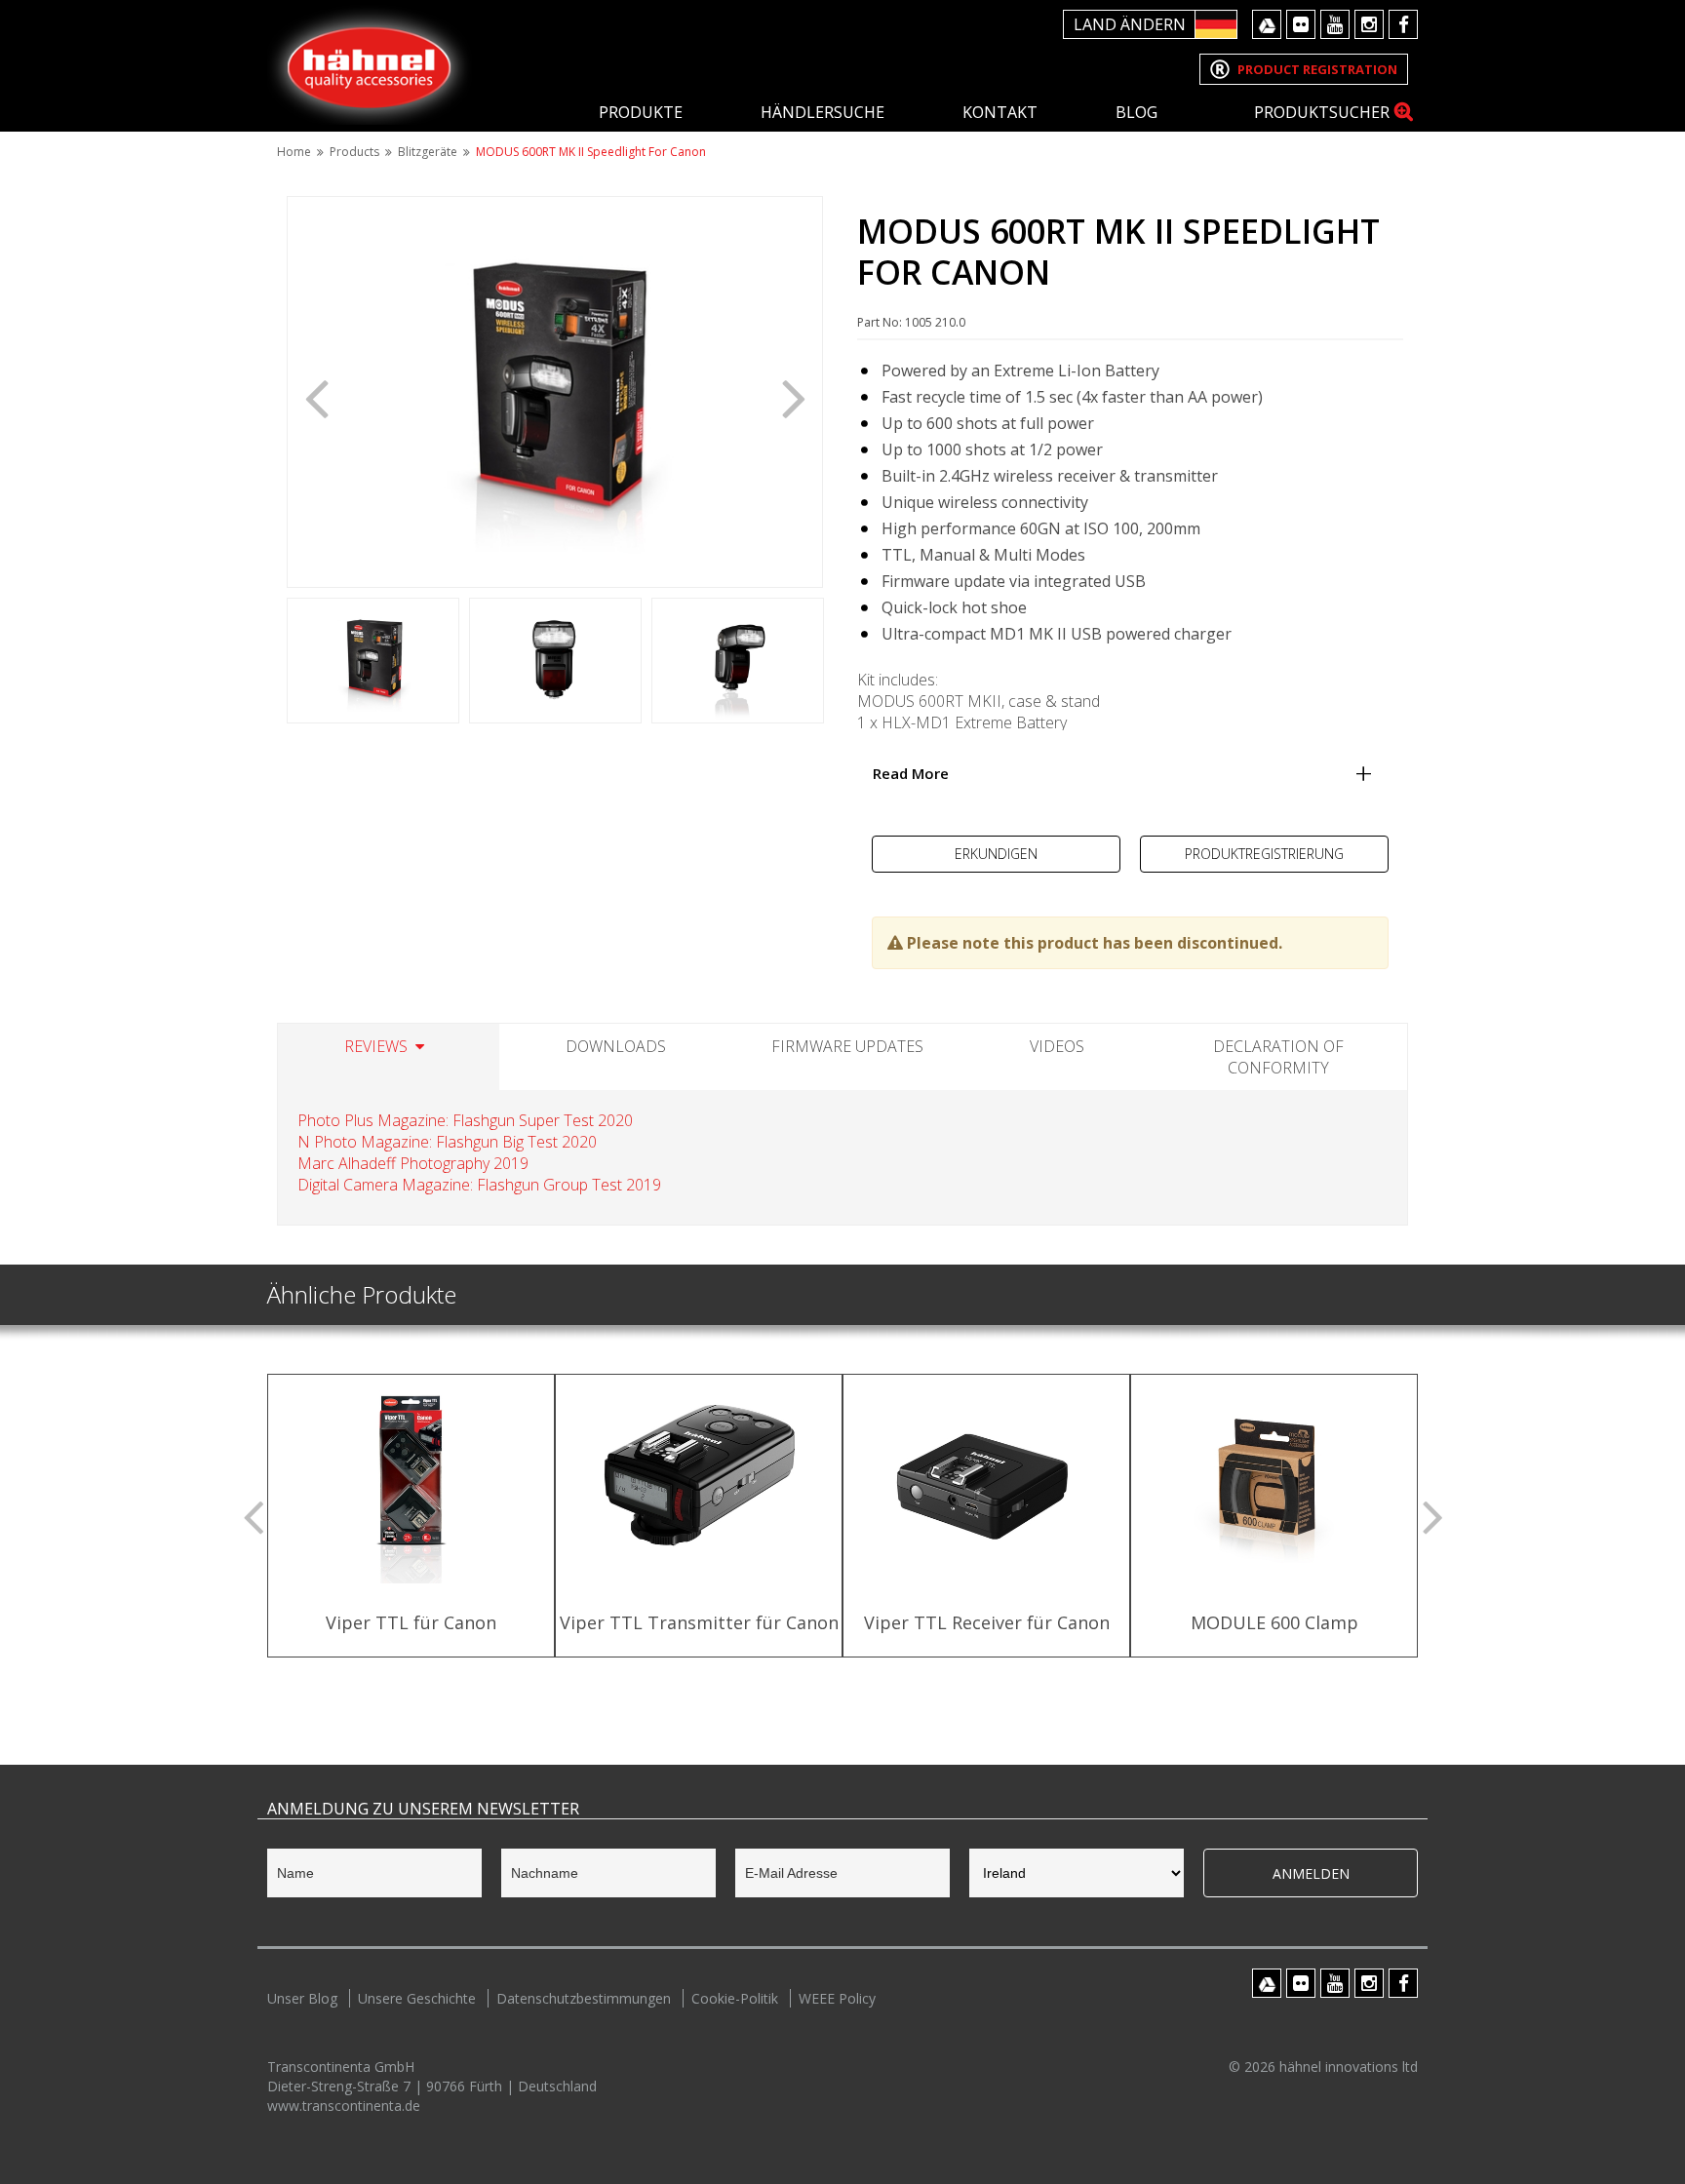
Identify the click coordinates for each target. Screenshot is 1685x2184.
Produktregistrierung (1264, 854)
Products (354, 152)
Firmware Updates (847, 1046)
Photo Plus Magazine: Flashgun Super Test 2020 (465, 1120)
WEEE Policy (837, 1998)
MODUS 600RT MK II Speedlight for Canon (591, 152)
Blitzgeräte (428, 152)
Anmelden (1311, 1873)
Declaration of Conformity (1278, 1057)
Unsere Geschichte (417, 1998)
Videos (1057, 1046)
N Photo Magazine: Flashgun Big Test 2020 (447, 1142)
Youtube (1335, 24)
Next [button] (794, 397)
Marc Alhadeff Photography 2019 (413, 1163)
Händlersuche (823, 112)
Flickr (1301, 24)
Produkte (641, 112)
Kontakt (1000, 112)
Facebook (1403, 24)
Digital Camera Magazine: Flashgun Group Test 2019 (479, 1185)
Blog (1136, 112)
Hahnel (370, 65)
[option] (555, 392)
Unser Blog (302, 1998)
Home (294, 152)
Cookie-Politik (735, 1998)
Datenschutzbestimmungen (584, 1998)
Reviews (376, 1046)
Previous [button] (316, 397)
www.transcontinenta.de (344, 2106)
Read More (911, 773)
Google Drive (1267, 24)
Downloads (616, 1046)
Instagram (1369, 24)
